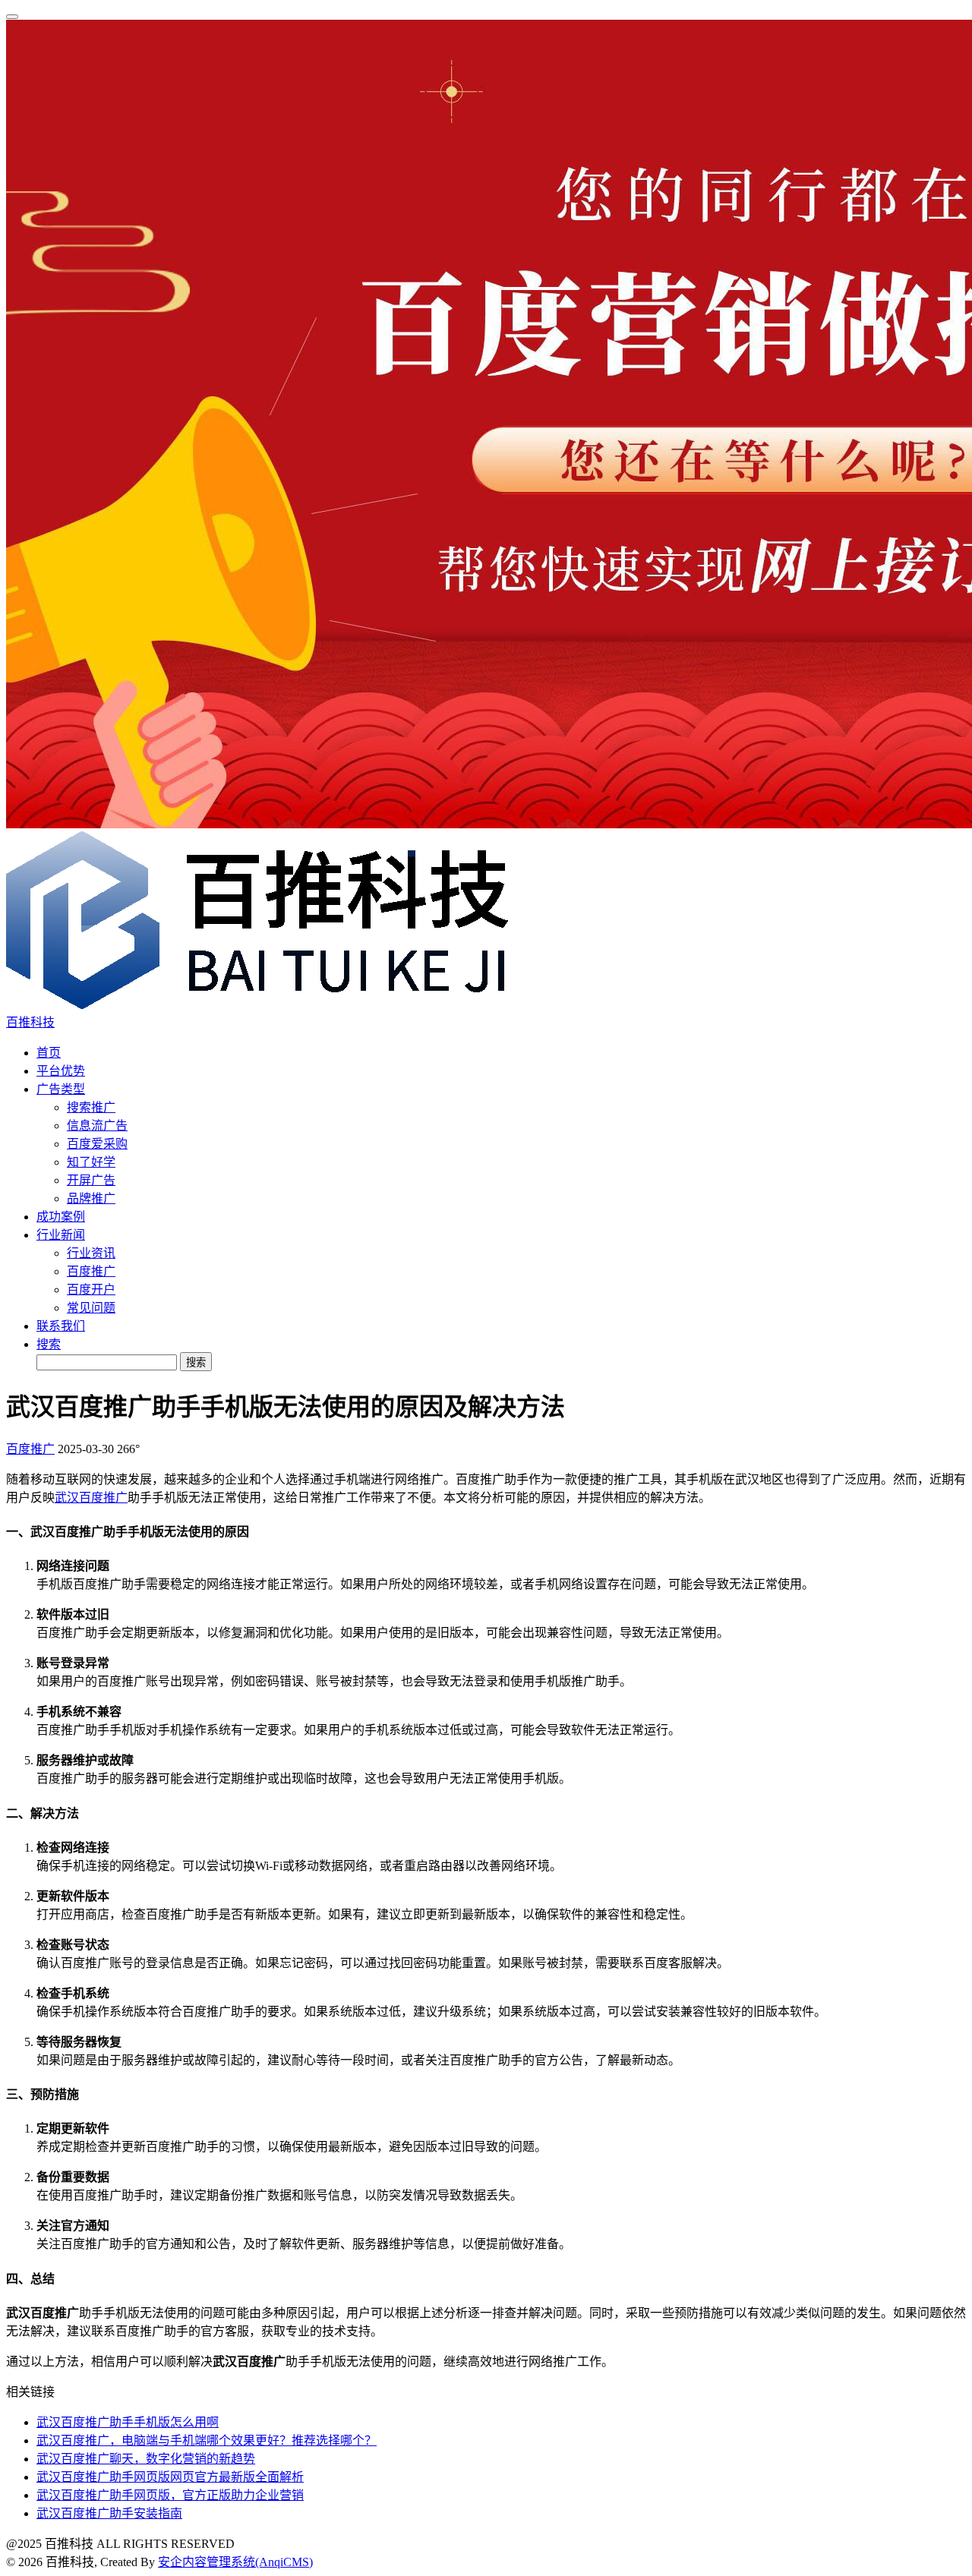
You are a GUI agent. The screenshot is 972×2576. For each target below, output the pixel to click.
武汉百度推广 (91, 1498)
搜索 (49, 1344)
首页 (49, 1053)
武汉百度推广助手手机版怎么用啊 (128, 2422)
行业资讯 (91, 1253)
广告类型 (61, 1089)
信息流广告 (97, 1126)
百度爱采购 (97, 1144)
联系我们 (61, 1326)
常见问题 (91, 1308)
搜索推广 (91, 1107)
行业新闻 (61, 1235)
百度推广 (91, 1271)
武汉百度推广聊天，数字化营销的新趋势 (146, 2459)
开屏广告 (91, 1180)
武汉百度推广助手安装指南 (109, 2513)
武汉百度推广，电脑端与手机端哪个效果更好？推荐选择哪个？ (207, 2440)
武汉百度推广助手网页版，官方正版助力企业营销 (170, 2495)
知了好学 (91, 1162)
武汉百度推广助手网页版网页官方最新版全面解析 (170, 2477)
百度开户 (91, 1290)
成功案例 (61, 1217)
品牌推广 (91, 1198)
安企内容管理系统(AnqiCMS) (235, 2562)
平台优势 (61, 1071)
